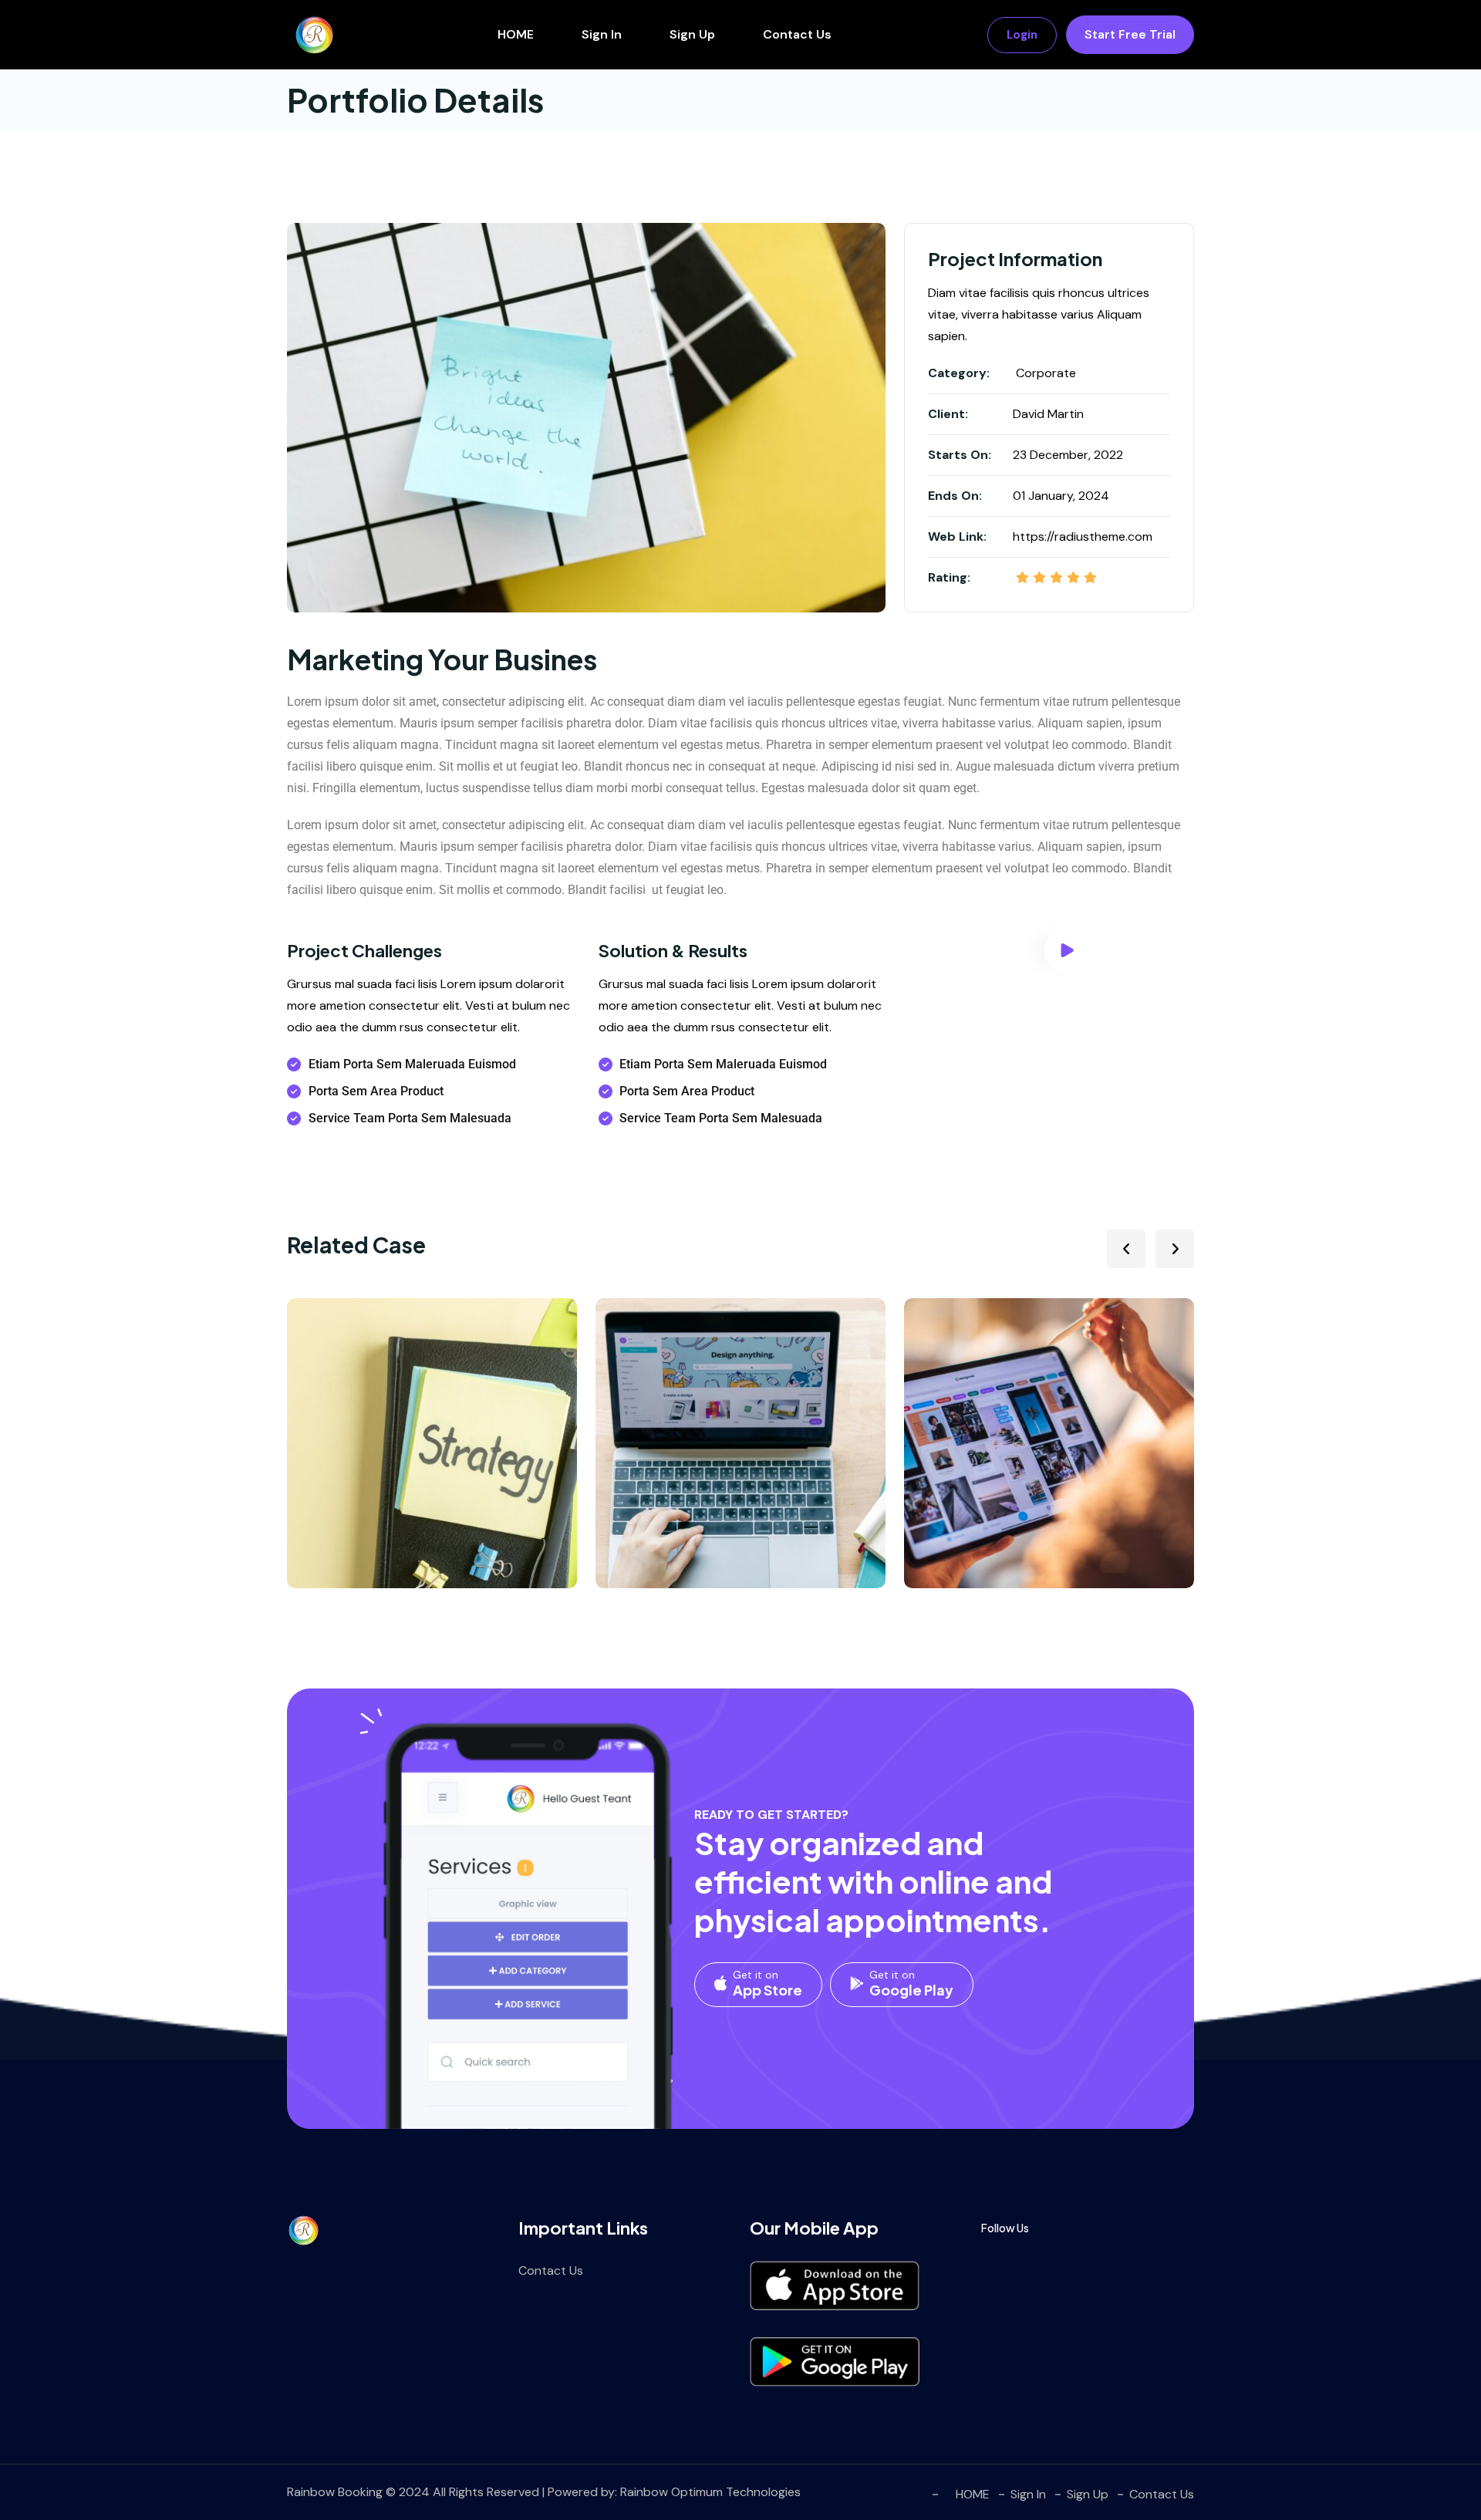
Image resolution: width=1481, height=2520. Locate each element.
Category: (959, 373)
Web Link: (957, 536)
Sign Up (692, 34)
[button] (1126, 1249)
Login (1022, 35)
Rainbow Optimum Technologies (710, 2492)
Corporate (1046, 373)
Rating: (949, 577)
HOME (516, 34)
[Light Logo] (314, 35)
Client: (948, 414)
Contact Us (797, 34)
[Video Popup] (1068, 950)
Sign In (602, 34)
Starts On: (960, 455)
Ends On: (955, 496)
